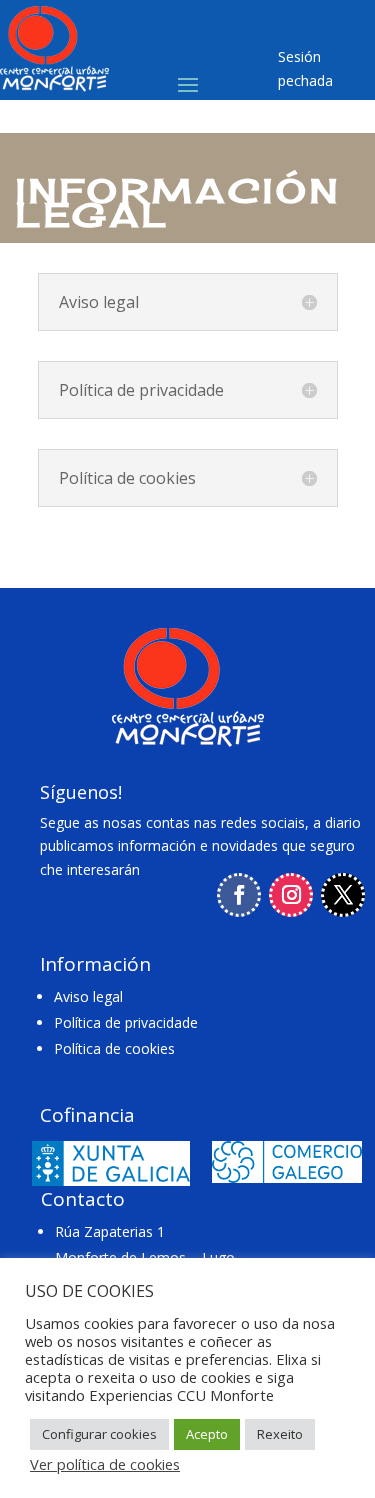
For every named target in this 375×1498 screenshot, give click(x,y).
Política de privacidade (126, 1022)
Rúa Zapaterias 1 (110, 1231)
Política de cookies (114, 1048)
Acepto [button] (207, 1434)
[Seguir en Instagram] (291, 895)
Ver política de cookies (105, 1464)
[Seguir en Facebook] (239, 895)
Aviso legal (88, 996)
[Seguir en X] (343, 895)
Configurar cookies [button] (99, 1434)
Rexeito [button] (280, 1434)
